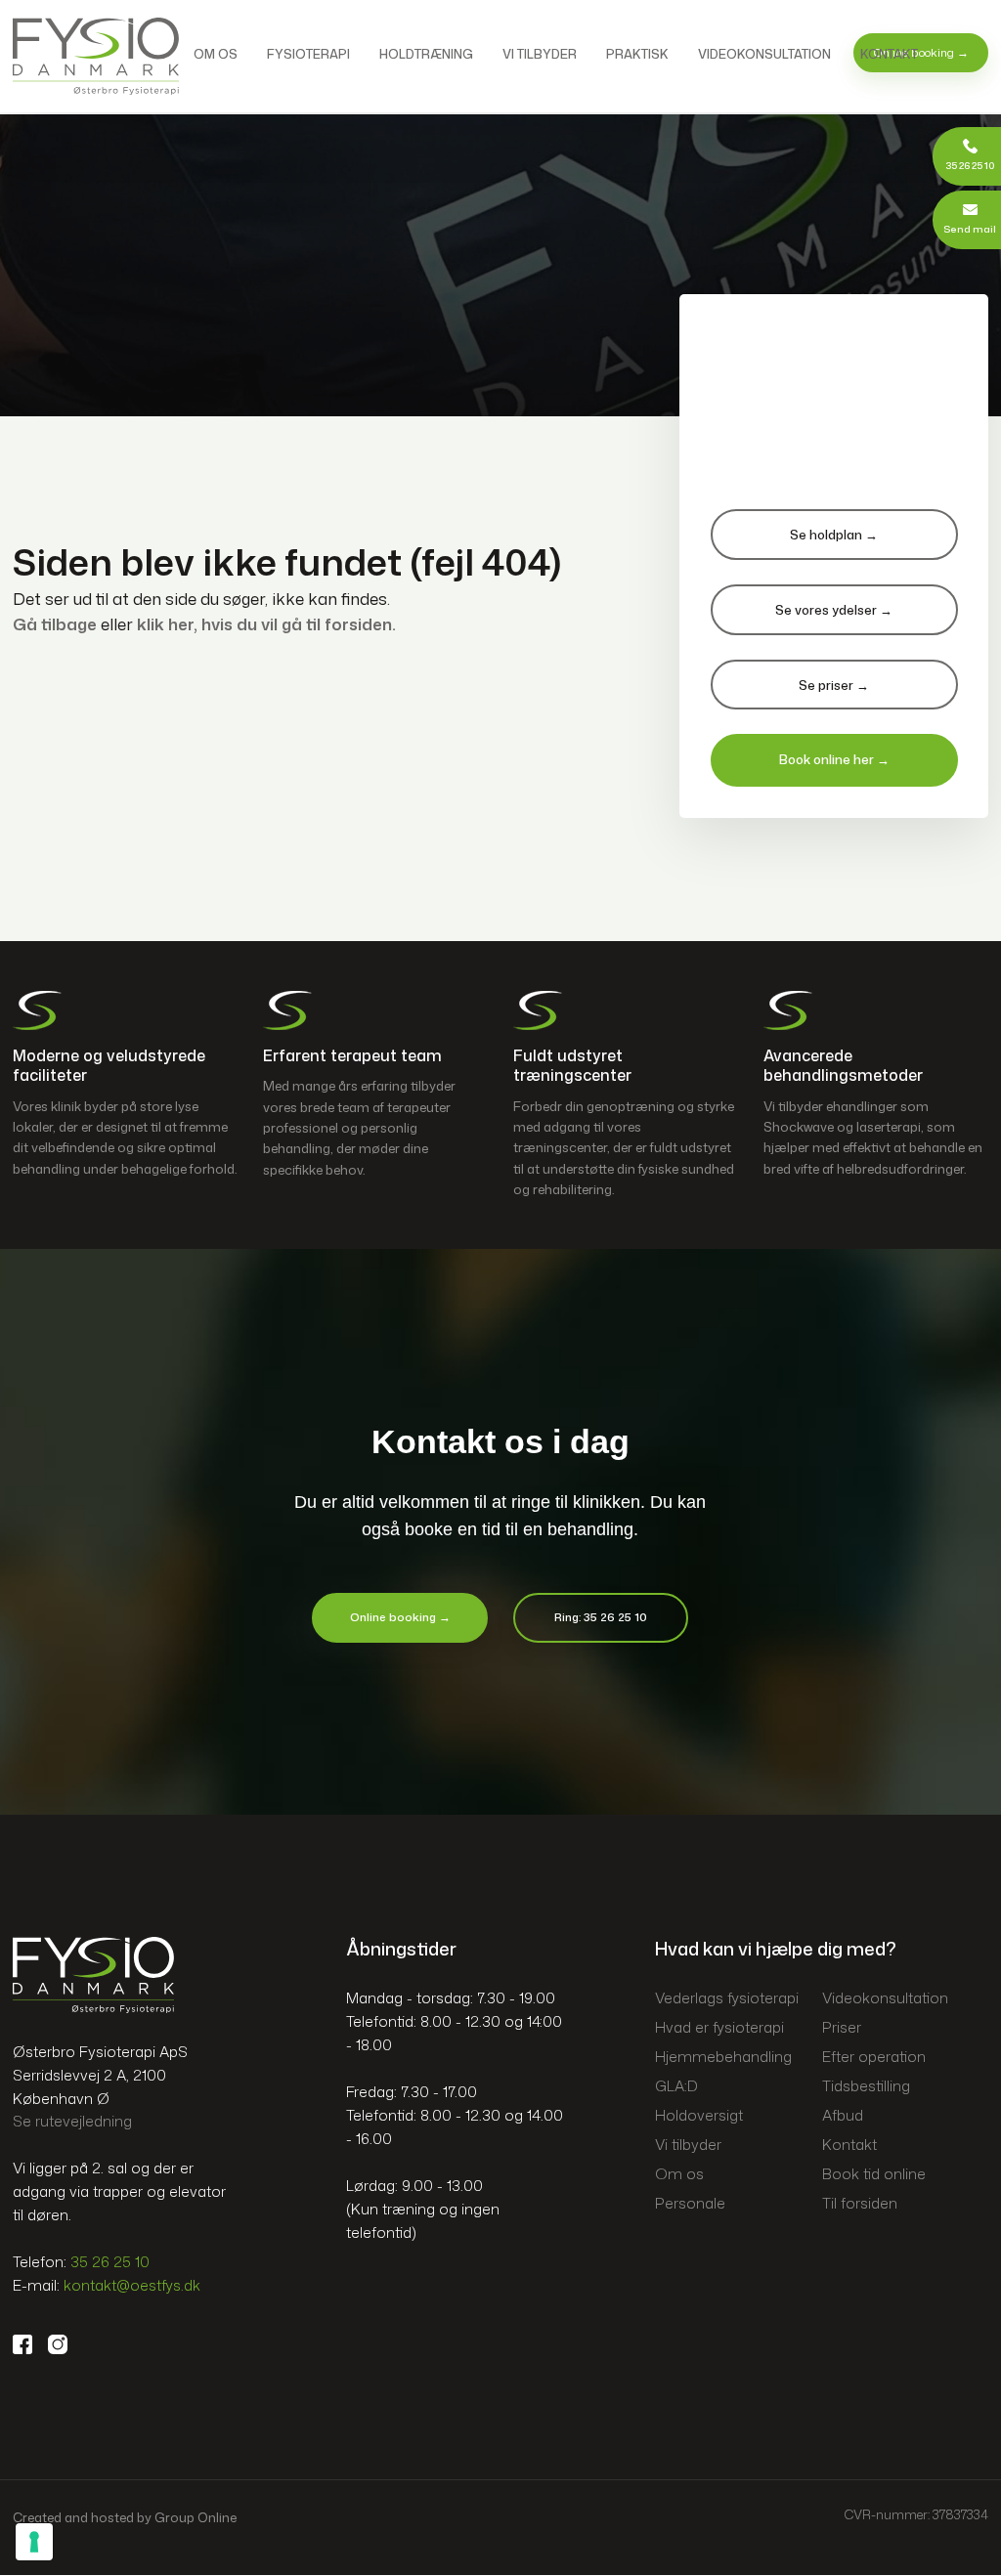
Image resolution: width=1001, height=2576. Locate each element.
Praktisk (637, 54)
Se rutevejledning (72, 2121)
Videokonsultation (764, 54)
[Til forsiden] (96, 56)
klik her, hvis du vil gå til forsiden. (266, 624)
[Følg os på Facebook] (31, 2344)
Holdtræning (426, 54)
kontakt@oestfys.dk (132, 2285)
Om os (216, 54)
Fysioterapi (308, 54)
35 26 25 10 (110, 2262)
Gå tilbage (55, 624)
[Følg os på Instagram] (66, 2344)
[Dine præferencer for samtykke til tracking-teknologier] (34, 2542)
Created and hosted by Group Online (125, 2517)
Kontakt (889, 54)
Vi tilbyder (540, 54)
